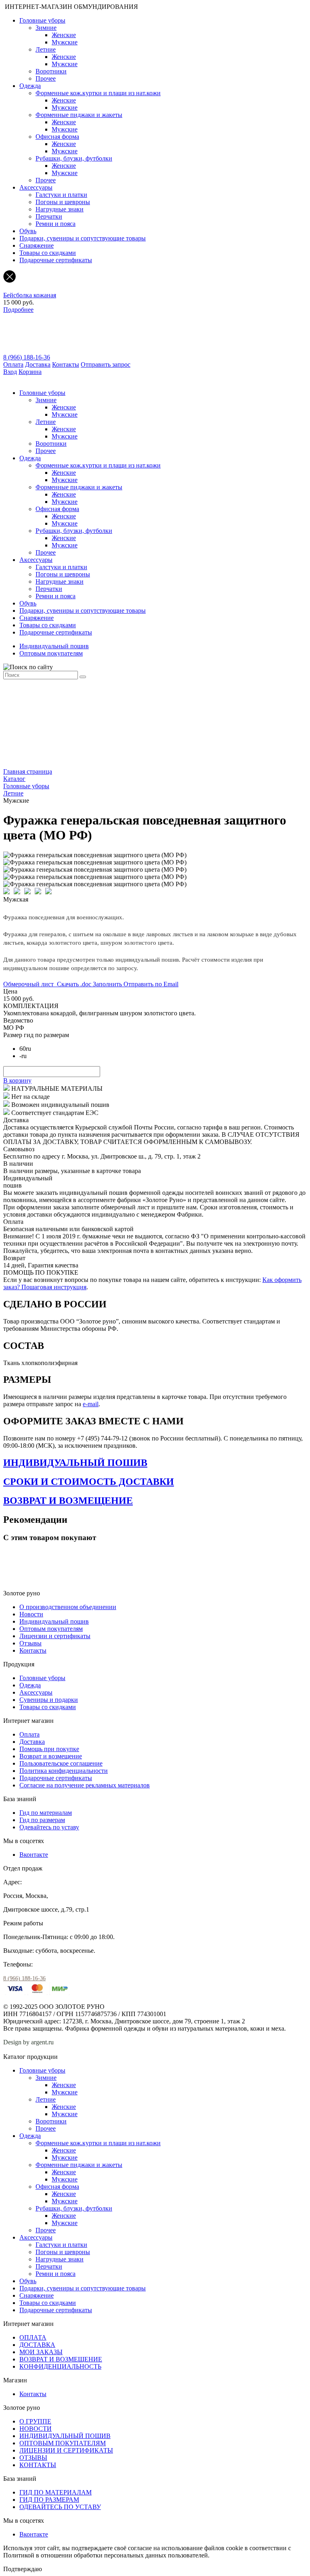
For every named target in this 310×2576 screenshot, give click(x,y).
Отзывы (30, 1643)
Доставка (38, 364)
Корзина (30, 372)
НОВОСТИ (36, 2429)
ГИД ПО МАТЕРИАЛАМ (56, 2492)
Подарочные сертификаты (56, 260)
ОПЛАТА (33, 2337)
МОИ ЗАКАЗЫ (41, 2352)
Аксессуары (36, 187)
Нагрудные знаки (60, 209)
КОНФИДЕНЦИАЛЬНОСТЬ (60, 2366)
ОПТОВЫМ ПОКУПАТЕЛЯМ (63, 2443)
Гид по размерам (42, 1820)
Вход (10, 372)
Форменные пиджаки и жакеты (79, 115)
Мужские (65, 42)
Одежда (30, 86)
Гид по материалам (46, 1813)
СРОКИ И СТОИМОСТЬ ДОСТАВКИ (89, 1482)
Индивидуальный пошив (54, 646)
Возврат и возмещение (51, 1756)
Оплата (13, 364)
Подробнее (18, 310)
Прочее (46, 78)
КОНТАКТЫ (38, 2465)
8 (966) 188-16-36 (27, 357)
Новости (31, 1614)
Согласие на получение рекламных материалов (85, 1785)
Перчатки (49, 216)
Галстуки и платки (61, 195)
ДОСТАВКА (37, 2345)
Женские (64, 35)
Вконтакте (34, 1855)
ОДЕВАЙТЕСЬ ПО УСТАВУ (60, 2507)
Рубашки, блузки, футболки (74, 158)
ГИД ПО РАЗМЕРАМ (49, 2500)
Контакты (66, 364)
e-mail (91, 1404)
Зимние (46, 28)
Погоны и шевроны (63, 202)
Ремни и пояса (56, 224)
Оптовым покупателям (51, 653)
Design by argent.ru (29, 2042)
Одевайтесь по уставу (49, 1827)
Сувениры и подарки (49, 1700)
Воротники (51, 71)
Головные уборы (42, 20)
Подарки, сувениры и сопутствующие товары (83, 238)
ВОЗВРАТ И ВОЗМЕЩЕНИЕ (68, 1501)
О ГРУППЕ (35, 2421)
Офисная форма (57, 137)
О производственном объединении (68, 1607)
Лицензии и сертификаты (55, 1636)
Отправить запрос (106, 364)
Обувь (28, 231)
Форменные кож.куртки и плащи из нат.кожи (98, 93)
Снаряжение (37, 245)
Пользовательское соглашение (61, 1763)
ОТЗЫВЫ (33, 2458)
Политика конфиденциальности (64, 1771)
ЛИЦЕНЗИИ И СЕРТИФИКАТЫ (66, 2450)
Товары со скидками (48, 253)
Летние (46, 49)
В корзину (17, 1080)
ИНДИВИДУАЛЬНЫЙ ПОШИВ (75, 1463)
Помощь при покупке (49, 1749)
